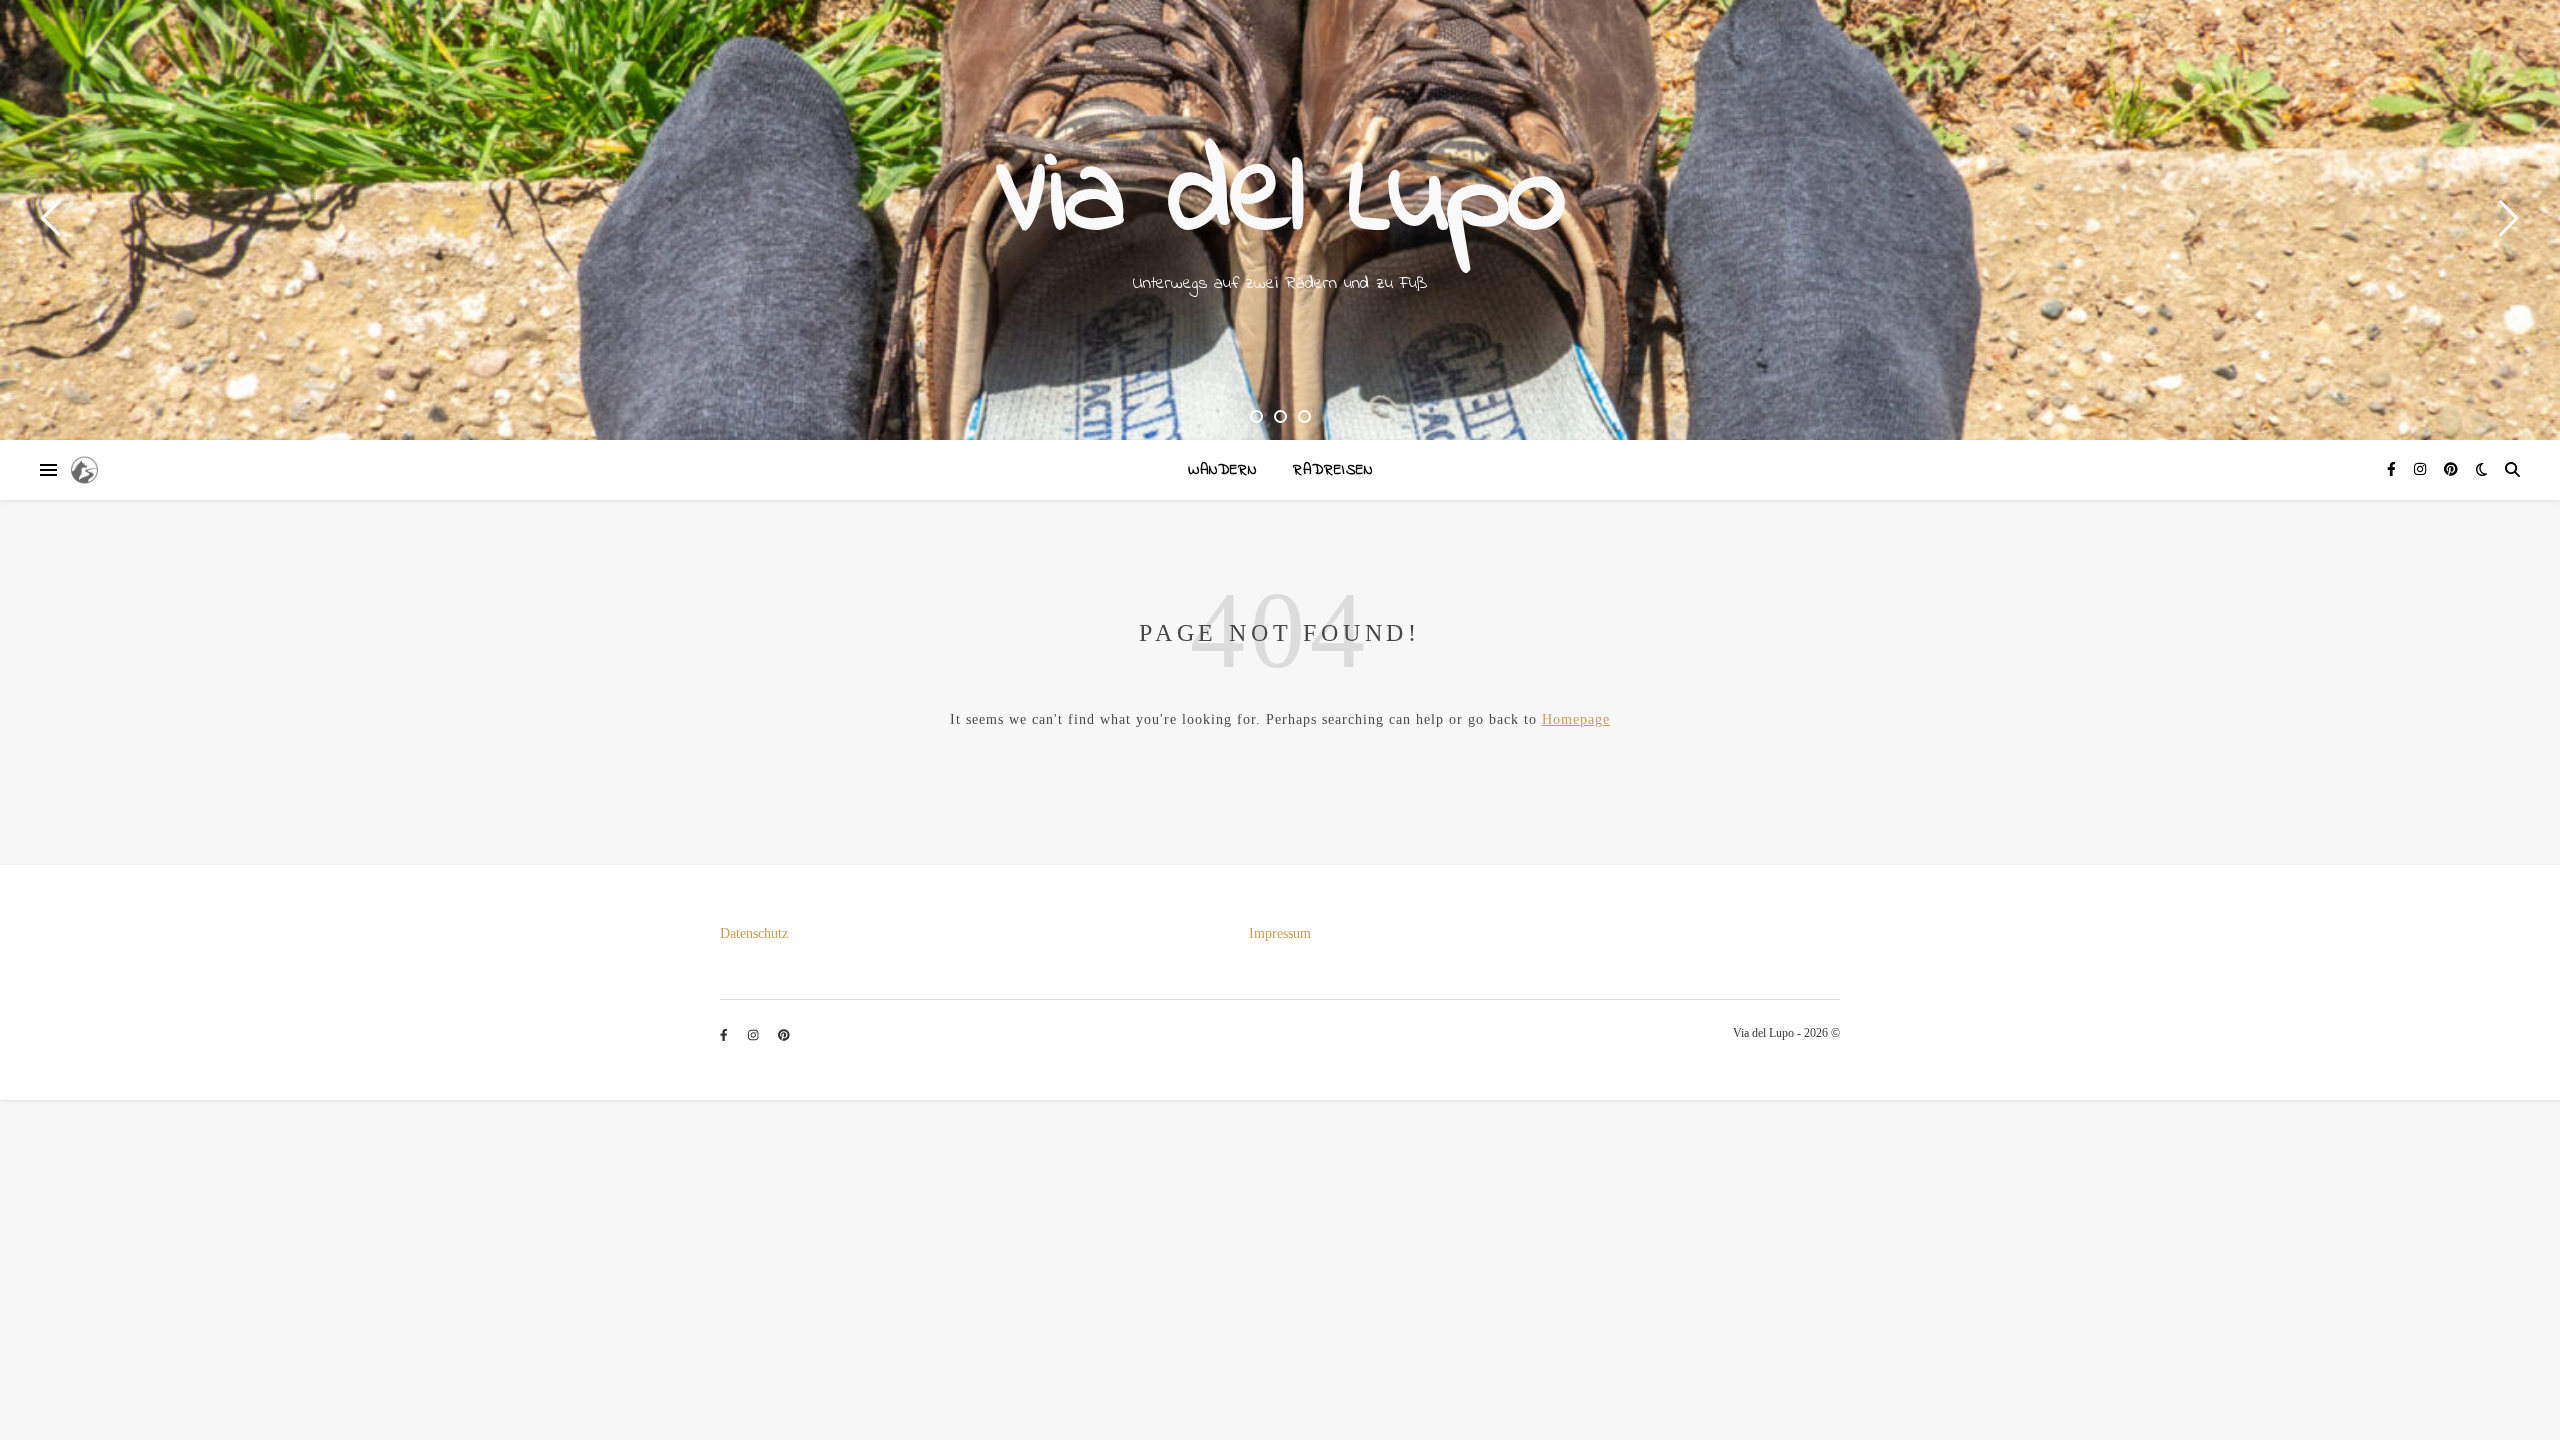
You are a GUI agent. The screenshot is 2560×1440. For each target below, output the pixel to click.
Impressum (1280, 933)
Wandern (1222, 470)
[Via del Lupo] (84, 470)
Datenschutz (754, 933)
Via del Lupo (1280, 200)
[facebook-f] (2393, 469)
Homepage (1576, 719)
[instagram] (2422, 469)
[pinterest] (2451, 469)
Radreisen (1333, 470)
